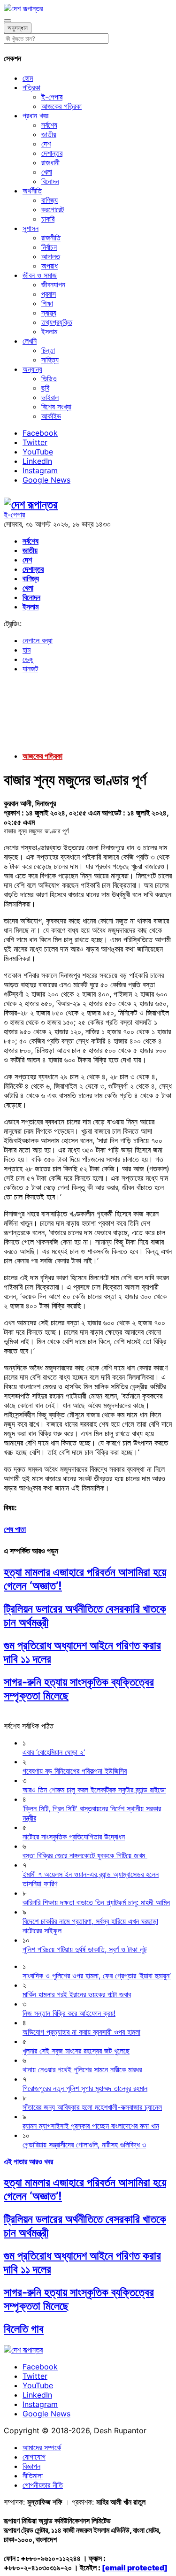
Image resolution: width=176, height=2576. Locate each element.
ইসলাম (49, 331)
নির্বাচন (49, 247)
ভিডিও (49, 378)
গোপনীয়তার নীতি (43, 2485)
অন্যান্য (32, 369)
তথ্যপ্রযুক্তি (57, 322)
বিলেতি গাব (24, 2329)
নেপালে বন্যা (38, 640)
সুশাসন (31, 228)
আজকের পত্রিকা (61, 106)
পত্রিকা (31, 87)
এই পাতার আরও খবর (28, 2161)
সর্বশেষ (49, 125)
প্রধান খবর (35, 115)
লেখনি (30, 341)
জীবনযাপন (53, 285)
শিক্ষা (47, 303)
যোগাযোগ (34, 2457)
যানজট (30, 669)
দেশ (46, 144)
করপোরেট (53, 209)
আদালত (51, 256)
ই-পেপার (52, 97)
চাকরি (48, 219)
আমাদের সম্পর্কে (42, 2447)
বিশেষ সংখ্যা (56, 407)
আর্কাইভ (51, 416)
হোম (28, 78)
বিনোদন (50, 181)
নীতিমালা (33, 2476)
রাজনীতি (51, 238)
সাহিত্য (50, 360)
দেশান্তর (52, 153)
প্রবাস (49, 294)
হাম (27, 650)
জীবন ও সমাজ (40, 275)
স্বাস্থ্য (49, 313)
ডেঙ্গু (28, 659)
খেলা (47, 172)
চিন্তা (48, 350)
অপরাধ (50, 266)
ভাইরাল (50, 397)
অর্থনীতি (32, 191)
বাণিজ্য (50, 200)
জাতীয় (49, 134)
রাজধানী (50, 162)
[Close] (8, 21)
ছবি (45, 388)
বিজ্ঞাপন (31, 2466)
